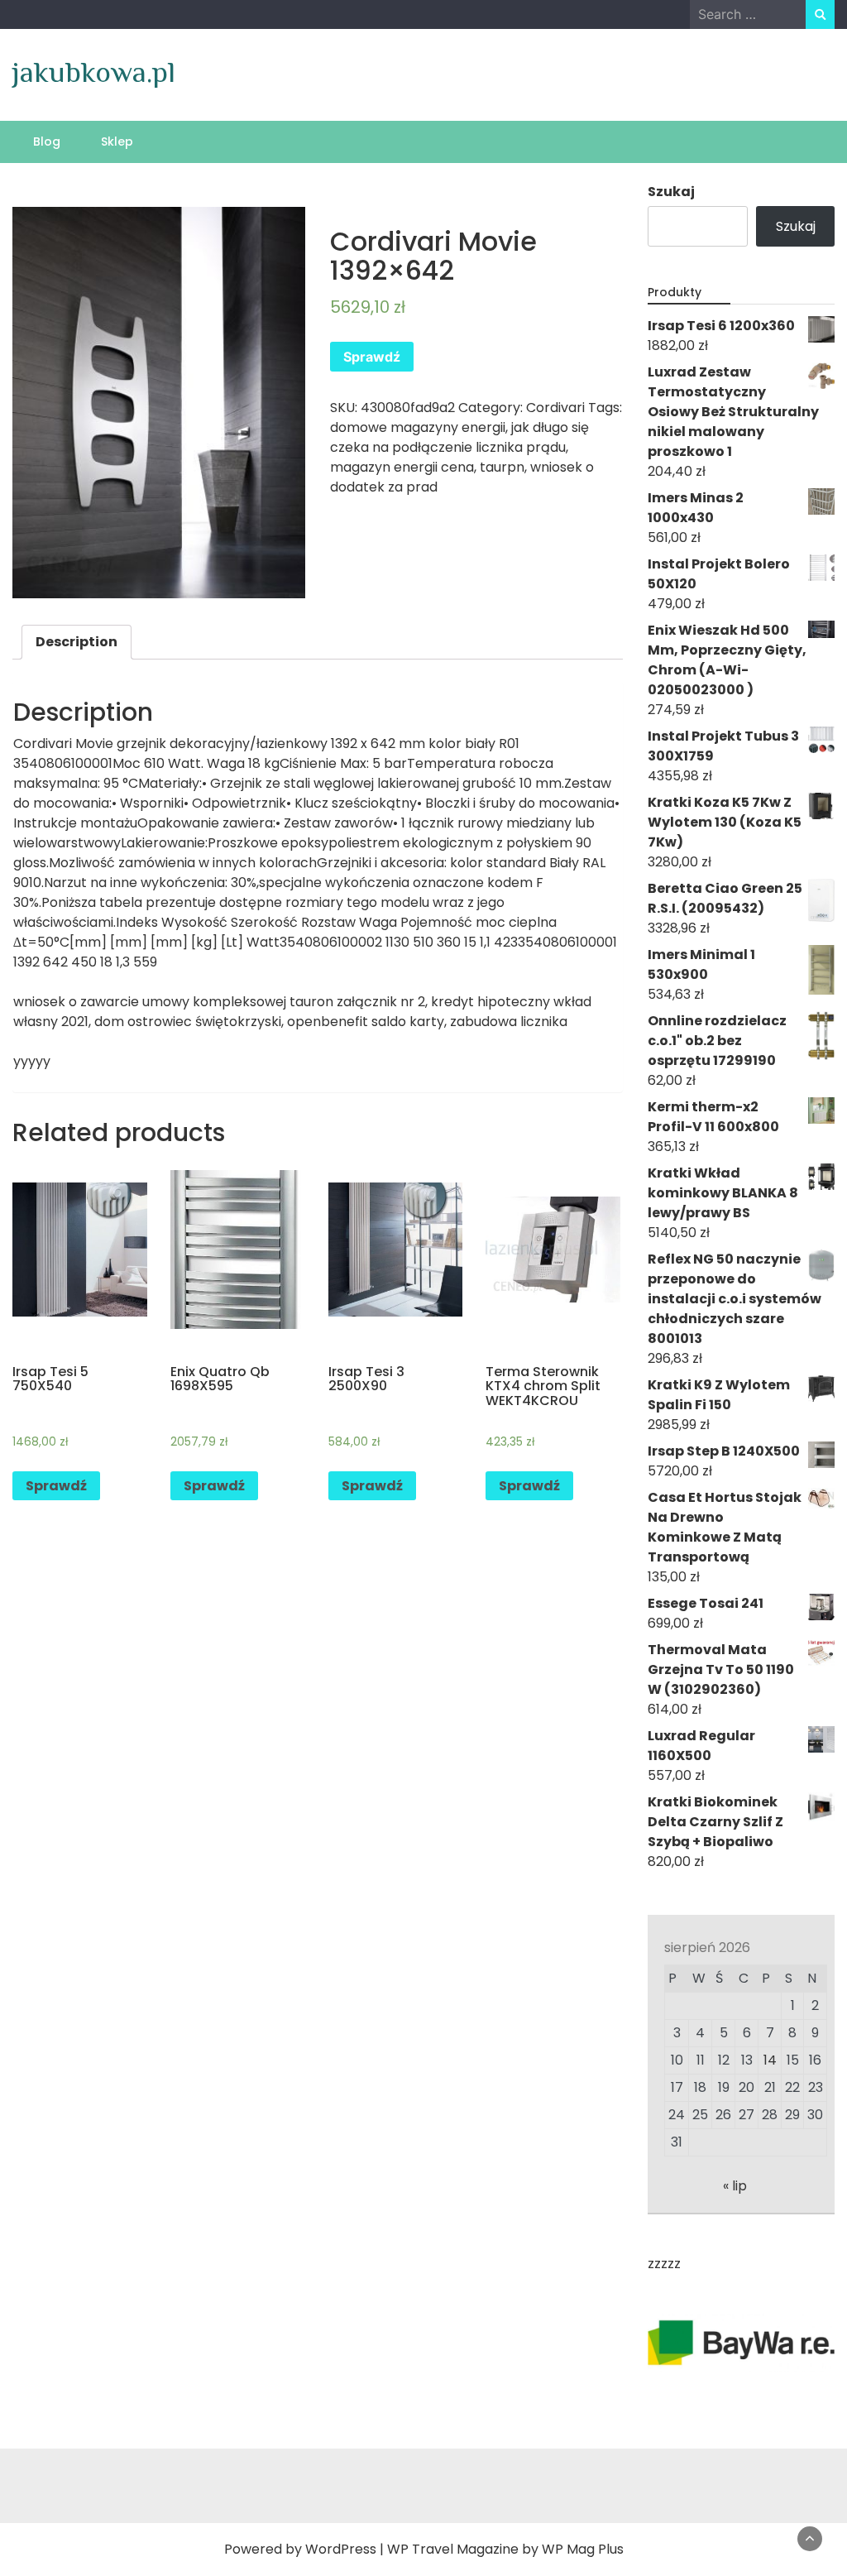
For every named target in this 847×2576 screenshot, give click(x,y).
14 (770, 2060)
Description (77, 642)
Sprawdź (372, 357)
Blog (47, 142)
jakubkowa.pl (94, 72)
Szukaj (671, 192)
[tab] (77, 642)
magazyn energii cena (402, 467)
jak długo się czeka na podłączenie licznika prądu (459, 437)
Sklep (117, 142)
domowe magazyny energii (418, 427)
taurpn (502, 467)
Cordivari (555, 408)
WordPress (341, 2549)
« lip (735, 2186)
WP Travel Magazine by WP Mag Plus (505, 2549)
